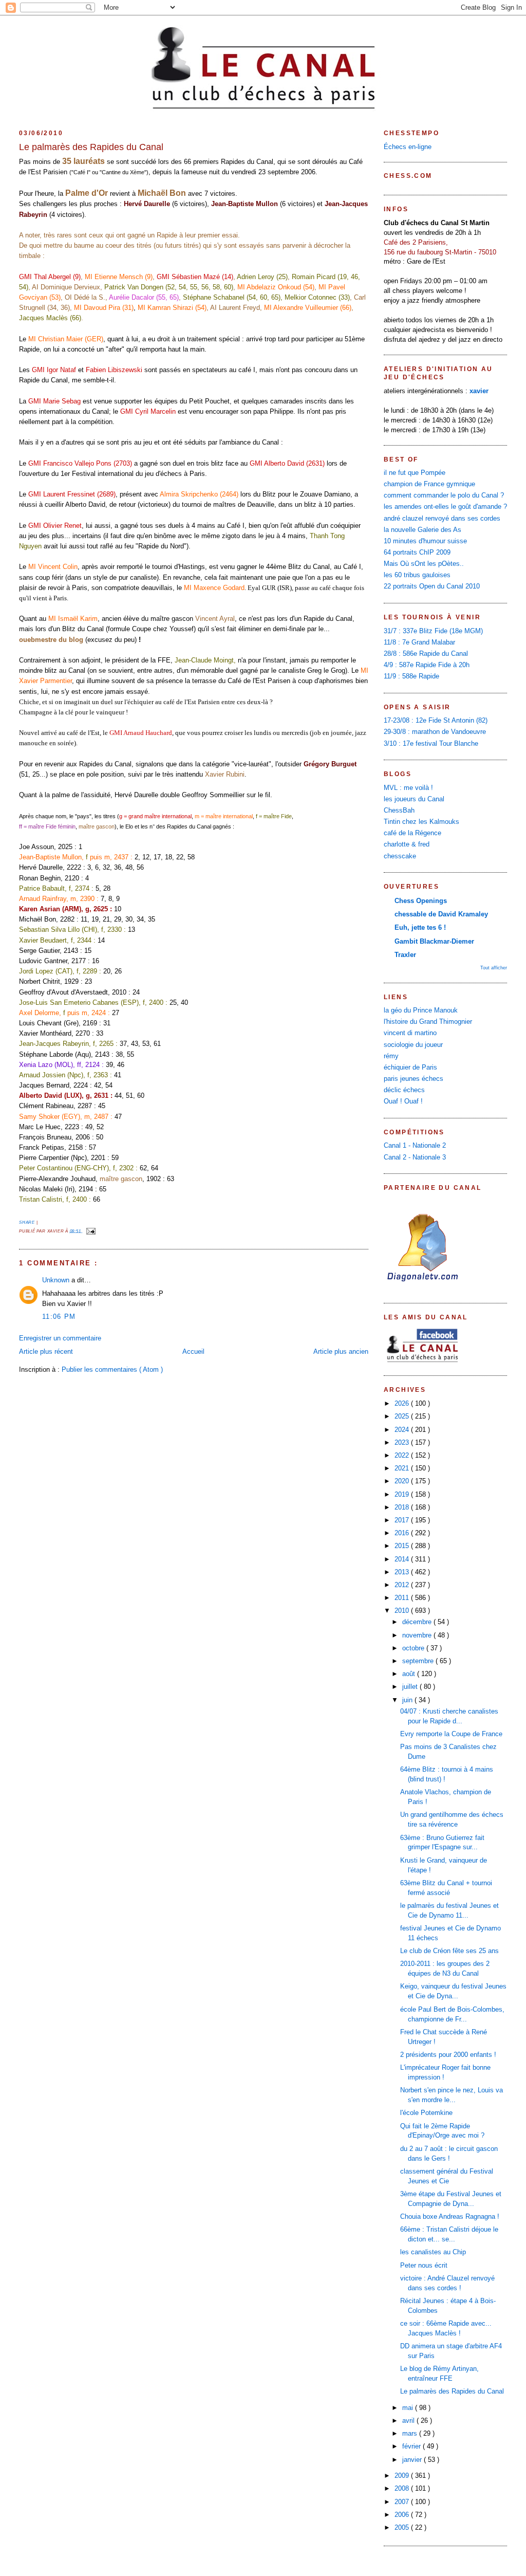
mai (409, 2408)
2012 (403, 1585)
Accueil (193, 1352)
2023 (403, 1443)
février (412, 2446)
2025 (403, 1416)
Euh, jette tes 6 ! (420, 928)
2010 (403, 1611)
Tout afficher (494, 968)
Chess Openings (421, 901)
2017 (403, 1520)
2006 (403, 2515)
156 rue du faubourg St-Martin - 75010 (440, 252)
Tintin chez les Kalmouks (421, 822)
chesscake (400, 856)
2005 (403, 2528)
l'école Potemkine (426, 2113)
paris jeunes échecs (414, 1079)
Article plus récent (46, 1352)
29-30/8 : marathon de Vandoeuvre (435, 732)
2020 (403, 1481)
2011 (403, 1598)
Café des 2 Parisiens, (416, 243)
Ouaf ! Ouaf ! (403, 1101)
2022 (403, 1456)
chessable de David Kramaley (441, 914)
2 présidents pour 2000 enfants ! (448, 2055)
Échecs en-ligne (408, 147)
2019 (403, 1495)
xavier (479, 391)
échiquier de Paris (410, 1068)
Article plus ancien (341, 1352)
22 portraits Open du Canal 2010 (432, 586)
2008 (403, 2489)
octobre (414, 1648)
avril (409, 2421)
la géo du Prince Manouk (421, 1010)
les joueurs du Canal (414, 799)
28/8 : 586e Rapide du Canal (426, 654)
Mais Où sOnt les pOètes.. (424, 564)
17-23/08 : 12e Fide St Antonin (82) (436, 721)
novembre (418, 1635)
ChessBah (399, 811)
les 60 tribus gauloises (417, 575)
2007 (403, 2502)
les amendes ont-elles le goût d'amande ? (445, 507)
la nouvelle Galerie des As (422, 530)
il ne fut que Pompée (415, 473)
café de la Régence (412, 833)
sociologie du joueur (413, 1045)
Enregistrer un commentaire (60, 1338)
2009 (403, 2476)
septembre (419, 1661)
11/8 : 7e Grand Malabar (419, 642)
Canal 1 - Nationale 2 (415, 1146)
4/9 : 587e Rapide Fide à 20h (427, 665)
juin (408, 1700)
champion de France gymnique (429, 484)
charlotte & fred (407, 844)
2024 (403, 1430)
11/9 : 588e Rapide (411, 676)
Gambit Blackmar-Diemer (434, 942)
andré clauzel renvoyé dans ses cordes (442, 519)
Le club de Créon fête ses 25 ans (449, 1951)
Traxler (405, 955)
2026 (403, 1404)
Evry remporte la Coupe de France (451, 1734)
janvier (413, 2460)
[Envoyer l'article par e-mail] (90, 1231)
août (410, 1674)
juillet (411, 1687)
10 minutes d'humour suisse (425, 541)
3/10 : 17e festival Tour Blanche (431, 744)
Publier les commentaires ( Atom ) (112, 1370)
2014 (403, 1559)
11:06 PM (59, 1317)
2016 (403, 1533)
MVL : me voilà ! (408, 788)
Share (28, 1222)
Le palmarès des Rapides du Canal (91, 147)
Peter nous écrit (424, 2266)
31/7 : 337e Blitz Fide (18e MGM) (433, 631)
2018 (403, 1507)
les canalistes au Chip (433, 2252)
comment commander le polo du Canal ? (444, 495)
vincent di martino (410, 1033)
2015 (403, 1546)
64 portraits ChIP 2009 (417, 553)
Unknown (57, 1280)
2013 (403, 1572)
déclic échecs (404, 1090)
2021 (403, 1468)
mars (411, 2434)
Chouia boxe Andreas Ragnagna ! (450, 2217)
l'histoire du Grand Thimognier (428, 1022)
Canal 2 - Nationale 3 (415, 1157)
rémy (391, 1056)
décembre (418, 1622)
